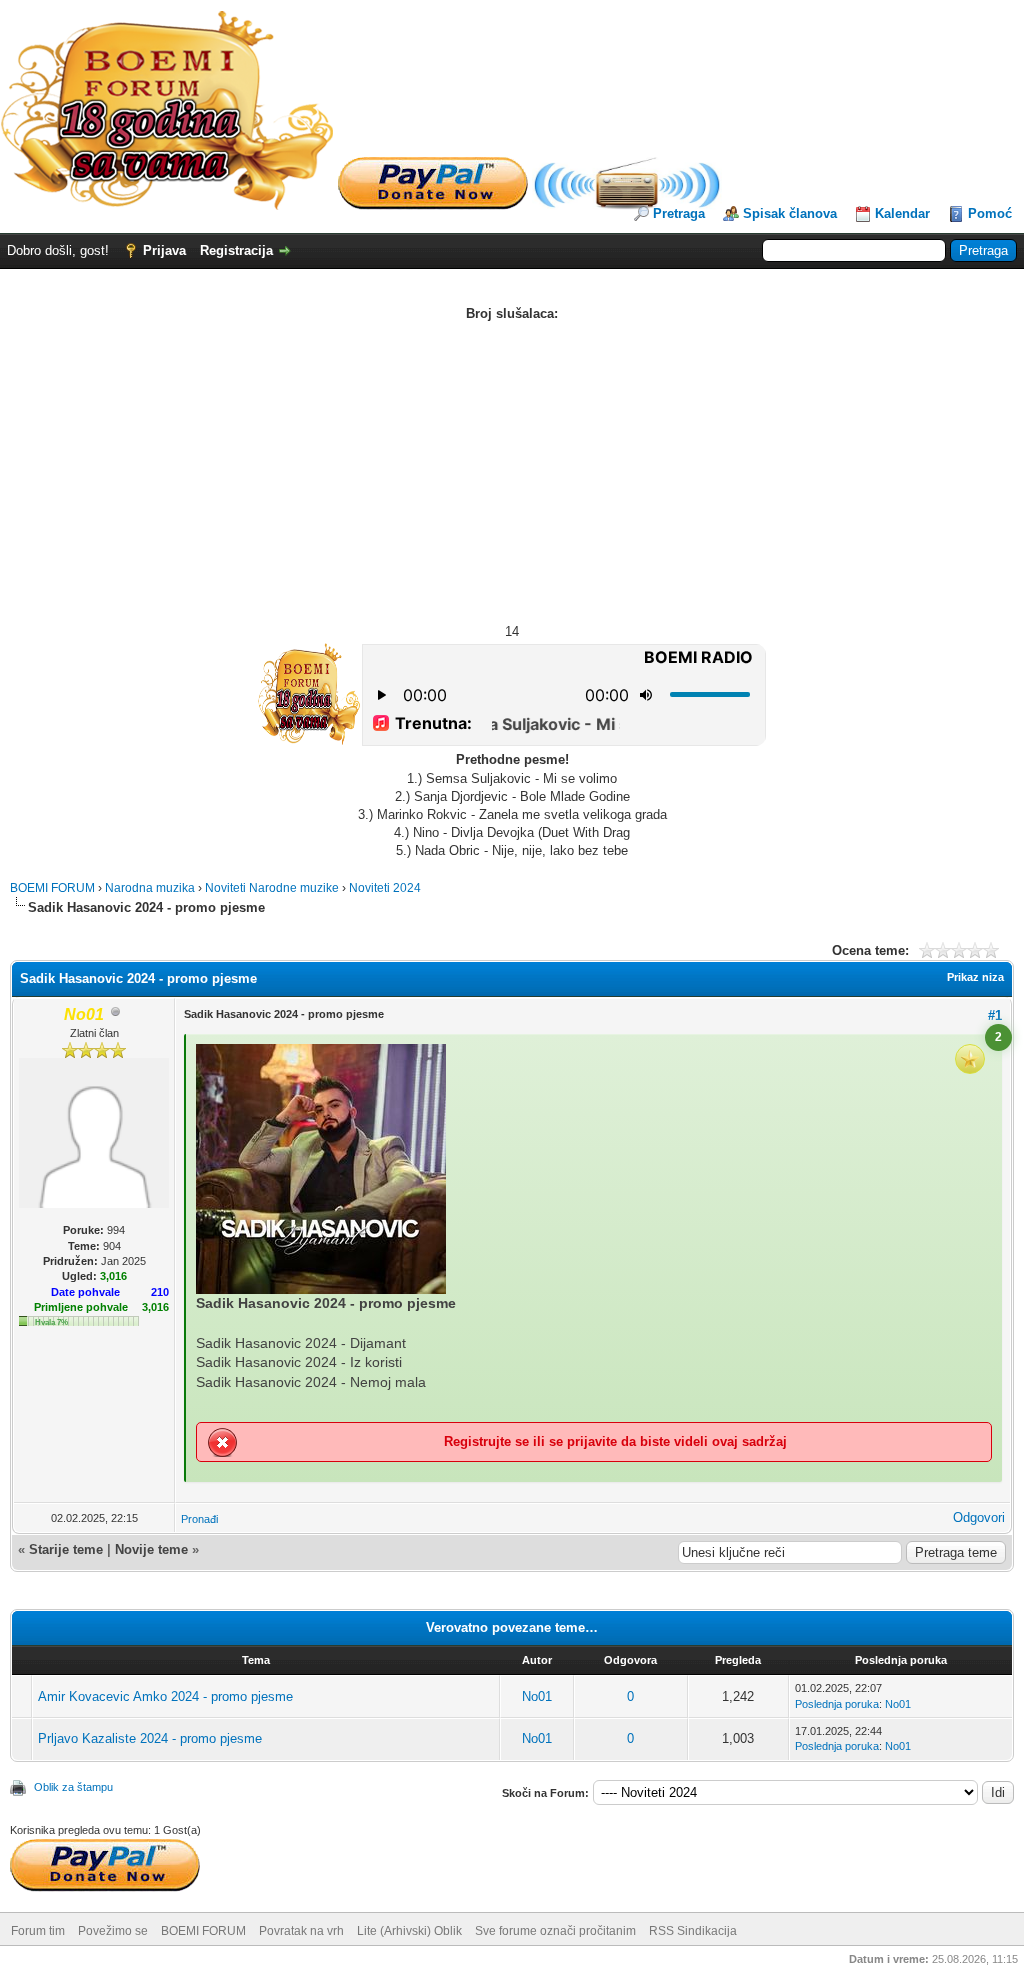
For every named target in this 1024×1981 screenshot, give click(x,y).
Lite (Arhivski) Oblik (409, 1931)
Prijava (164, 250)
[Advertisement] (512, 473)
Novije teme (151, 1549)
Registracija (236, 250)
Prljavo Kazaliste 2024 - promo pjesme (150, 1738)
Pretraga (679, 213)
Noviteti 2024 (385, 888)
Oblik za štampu (73, 1787)
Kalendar (902, 213)
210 (160, 1292)
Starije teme (66, 1549)
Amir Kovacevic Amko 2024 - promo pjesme (165, 1696)
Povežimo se (113, 1931)
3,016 (155, 1307)
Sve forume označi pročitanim (555, 1931)
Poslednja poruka (837, 1704)
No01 (537, 1696)
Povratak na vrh (301, 1931)
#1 (995, 1015)
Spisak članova (790, 213)
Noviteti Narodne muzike (272, 888)
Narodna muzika (150, 888)
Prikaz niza (975, 977)
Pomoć (990, 213)
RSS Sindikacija (693, 1931)
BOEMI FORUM (52, 888)
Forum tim (38, 1931)
